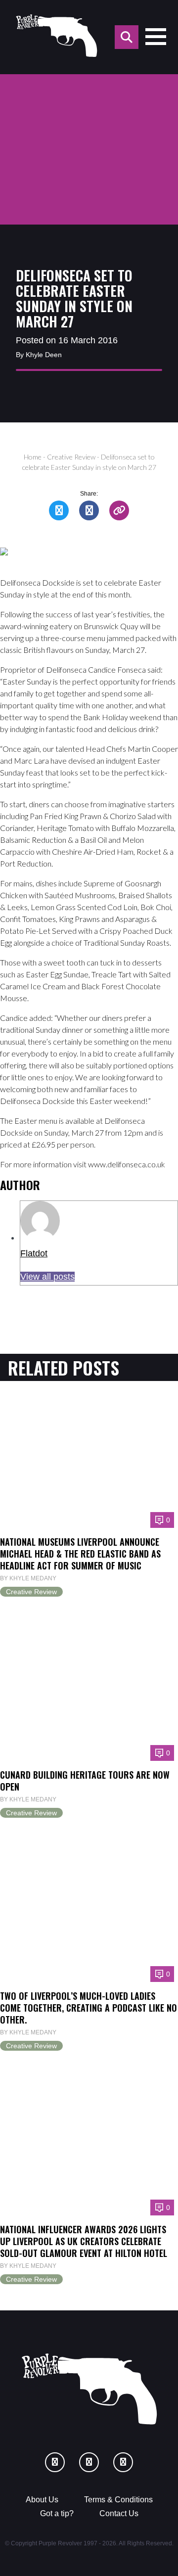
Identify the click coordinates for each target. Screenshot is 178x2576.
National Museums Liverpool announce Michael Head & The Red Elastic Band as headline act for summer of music (80, 1553)
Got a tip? (57, 2513)
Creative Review (71, 457)
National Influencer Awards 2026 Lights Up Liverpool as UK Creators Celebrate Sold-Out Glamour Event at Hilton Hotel (84, 2241)
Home (33, 457)
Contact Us (119, 2513)
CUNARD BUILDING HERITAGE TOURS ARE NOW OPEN (85, 1780)
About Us (42, 2500)
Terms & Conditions (118, 2500)
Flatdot (34, 1253)
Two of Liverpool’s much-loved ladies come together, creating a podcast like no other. (89, 2007)
